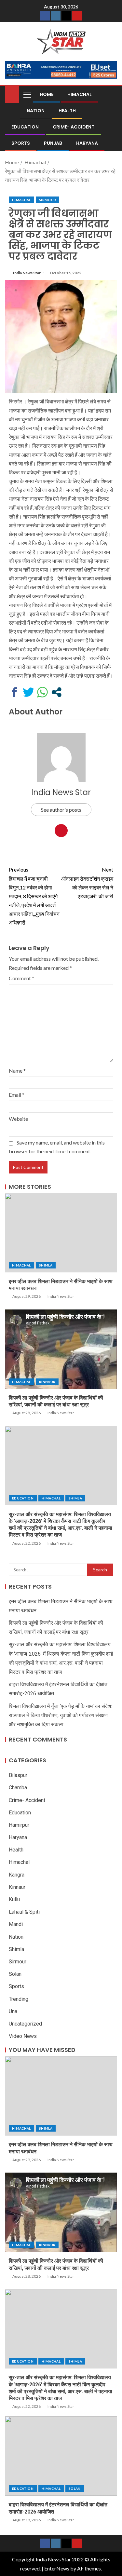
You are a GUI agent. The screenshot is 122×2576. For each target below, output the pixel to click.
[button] (27, 94)
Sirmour (47, 200)
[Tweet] (28, 692)
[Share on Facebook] (14, 692)
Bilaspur (18, 1775)
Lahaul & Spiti (24, 1912)
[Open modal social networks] (56, 692)
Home (47, 94)
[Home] (12, 94)
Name (17, 1071)
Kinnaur (47, 1382)
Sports (21, 143)
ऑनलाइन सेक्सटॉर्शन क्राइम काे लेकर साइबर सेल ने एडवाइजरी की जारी (87, 883)
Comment (21, 978)
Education (25, 127)
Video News (23, 2036)
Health (67, 111)
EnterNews (57, 2568)
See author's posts (61, 810)
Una (13, 2011)
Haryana (87, 143)
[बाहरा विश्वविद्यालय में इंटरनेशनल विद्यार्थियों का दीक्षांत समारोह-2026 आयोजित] (61, 2456)
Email (17, 1095)
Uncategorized (25, 2024)
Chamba (18, 1788)
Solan (15, 1974)
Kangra (17, 1875)
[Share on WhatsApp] (42, 692)
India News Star (27, 273)
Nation (36, 111)
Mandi (16, 1924)
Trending (19, 1999)
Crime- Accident (74, 127)
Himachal (80, 94)
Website (18, 1119)
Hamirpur (19, 1825)
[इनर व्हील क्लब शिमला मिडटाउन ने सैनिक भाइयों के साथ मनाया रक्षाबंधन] (61, 1233)
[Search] (111, 94)
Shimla (46, 1265)
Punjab (53, 143)
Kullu (14, 1899)
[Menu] (27, 94)
